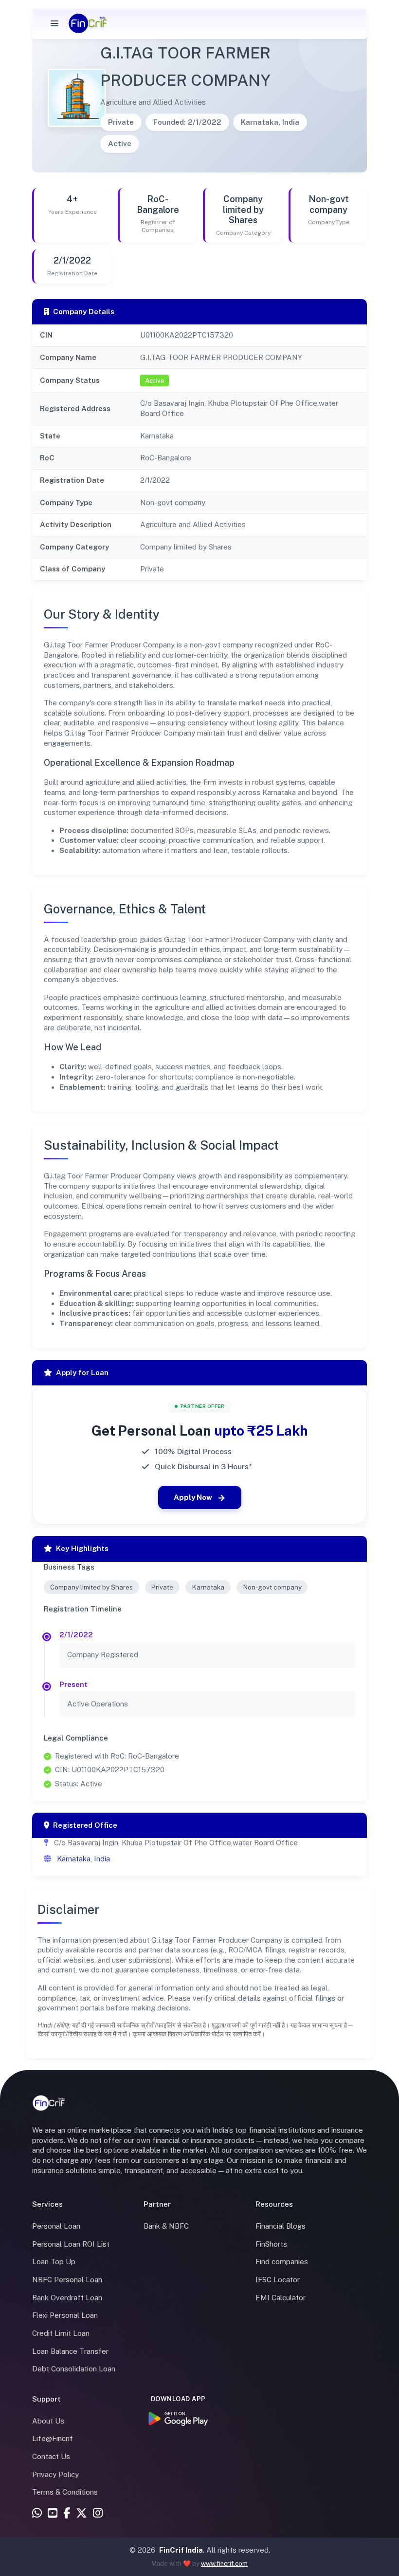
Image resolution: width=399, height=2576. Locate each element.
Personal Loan (56, 2226)
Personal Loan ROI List (71, 2244)
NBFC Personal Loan (67, 2280)
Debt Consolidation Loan (74, 2369)
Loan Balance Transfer (70, 2351)
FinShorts (271, 2244)
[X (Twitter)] (82, 2514)
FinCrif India (181, 2550)
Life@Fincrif (53, 2438)
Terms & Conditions (65, 2492)
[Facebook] (67, 2514)
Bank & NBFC (166, 2226)
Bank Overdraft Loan (67, 2298)
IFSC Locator (278, 2280)
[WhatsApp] (37, 2514)
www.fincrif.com (224, 2564)
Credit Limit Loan (61, 2333)
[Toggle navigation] (54, 23)
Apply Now (193, 1497)
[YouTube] (53, 2514)
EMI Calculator (281, 2298)
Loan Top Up (54, 2262)
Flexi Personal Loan (65, 2315)
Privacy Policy (55, 2474)
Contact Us (51, 2456)
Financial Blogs (281, 2226)
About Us (48, 2421)
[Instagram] (98, 2514)
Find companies (282, 2262)
